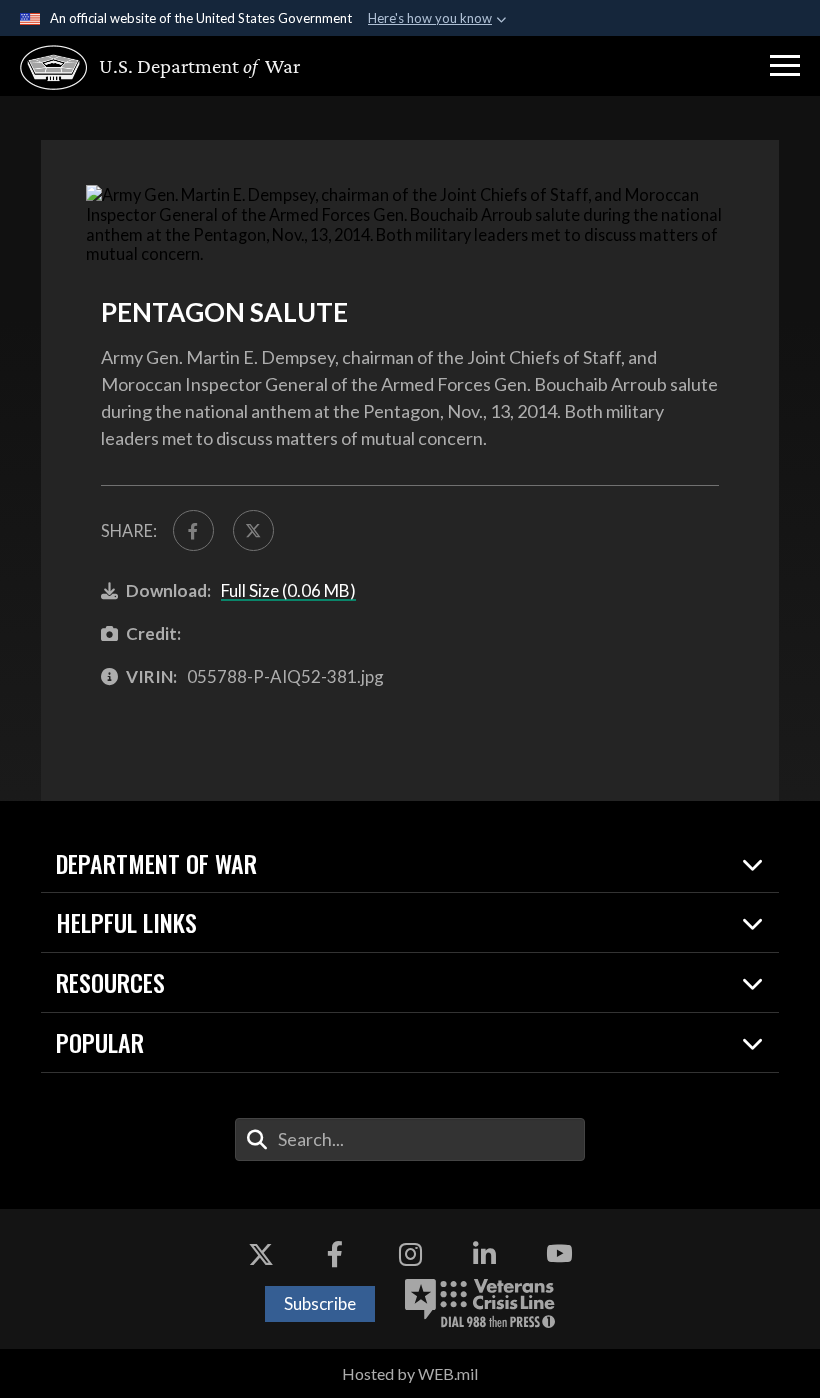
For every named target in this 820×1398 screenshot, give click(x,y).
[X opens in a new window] (261, 1254)
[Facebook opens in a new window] (335, 1254)
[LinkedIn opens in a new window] (485, 1254)
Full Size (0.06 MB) (288, 590)
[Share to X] (253, 530)
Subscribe (320, 1303)
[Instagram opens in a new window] (410, 1254)
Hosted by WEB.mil (410, 1373)
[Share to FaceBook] (193, 530)
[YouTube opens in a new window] (559, 1254)
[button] (785, 66)
